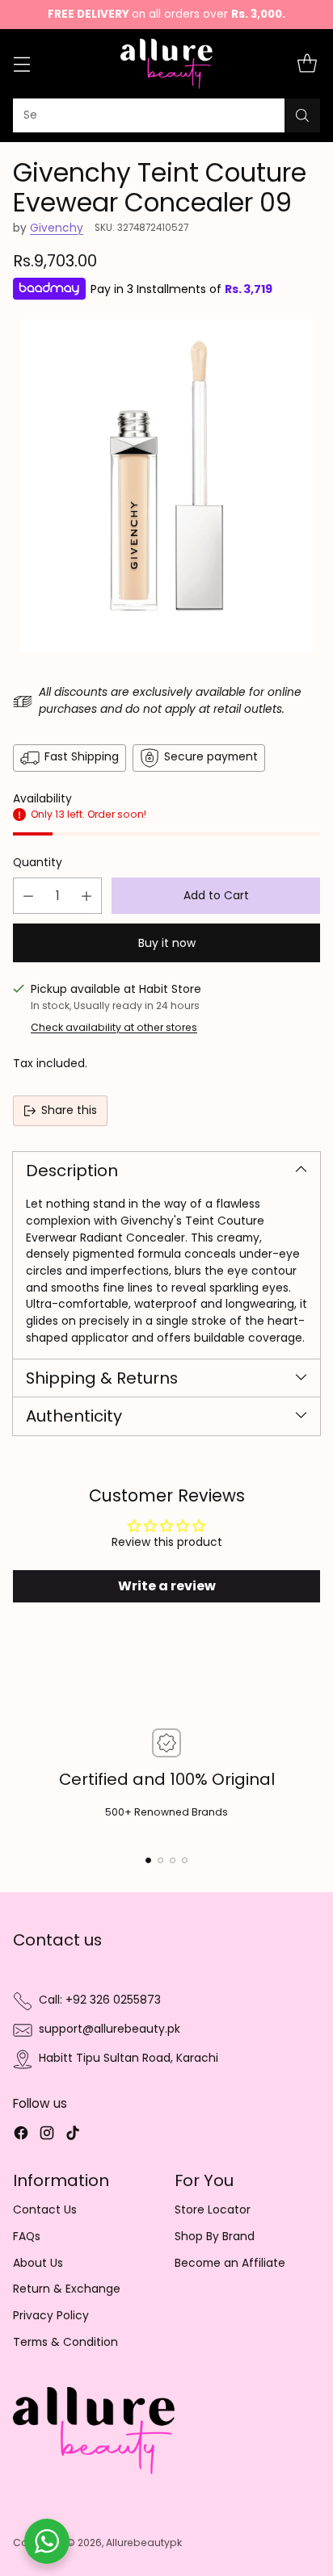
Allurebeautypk (144, 2542)
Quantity (38, 863)
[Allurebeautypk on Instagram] (47, 2136)
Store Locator (213, 2210)
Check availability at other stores (114, 1027)
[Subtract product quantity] (28, 896)
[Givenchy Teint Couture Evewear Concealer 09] (166, 486)
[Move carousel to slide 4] (185, 1860)
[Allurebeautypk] (167, 64)
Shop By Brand (215, 2237)
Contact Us (45, 2210)
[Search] (302, 115)
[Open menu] (21, 64)
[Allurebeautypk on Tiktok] (73, 2136)
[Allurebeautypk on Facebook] (21, 2136)
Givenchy (57, 228)
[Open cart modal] (307, 64)
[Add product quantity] (86, 896)
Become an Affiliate (230, 2263)
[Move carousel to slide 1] (148, 1860)
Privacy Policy (51, 2316)
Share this (69, 1110)
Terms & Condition (65, 2342)
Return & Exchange (67, 2289)
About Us (38, 2263)
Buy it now (167, 943)
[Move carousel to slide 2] (160, 1860)
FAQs (27, 2237)
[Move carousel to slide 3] (173, 1860)
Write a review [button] (167, 1586)
